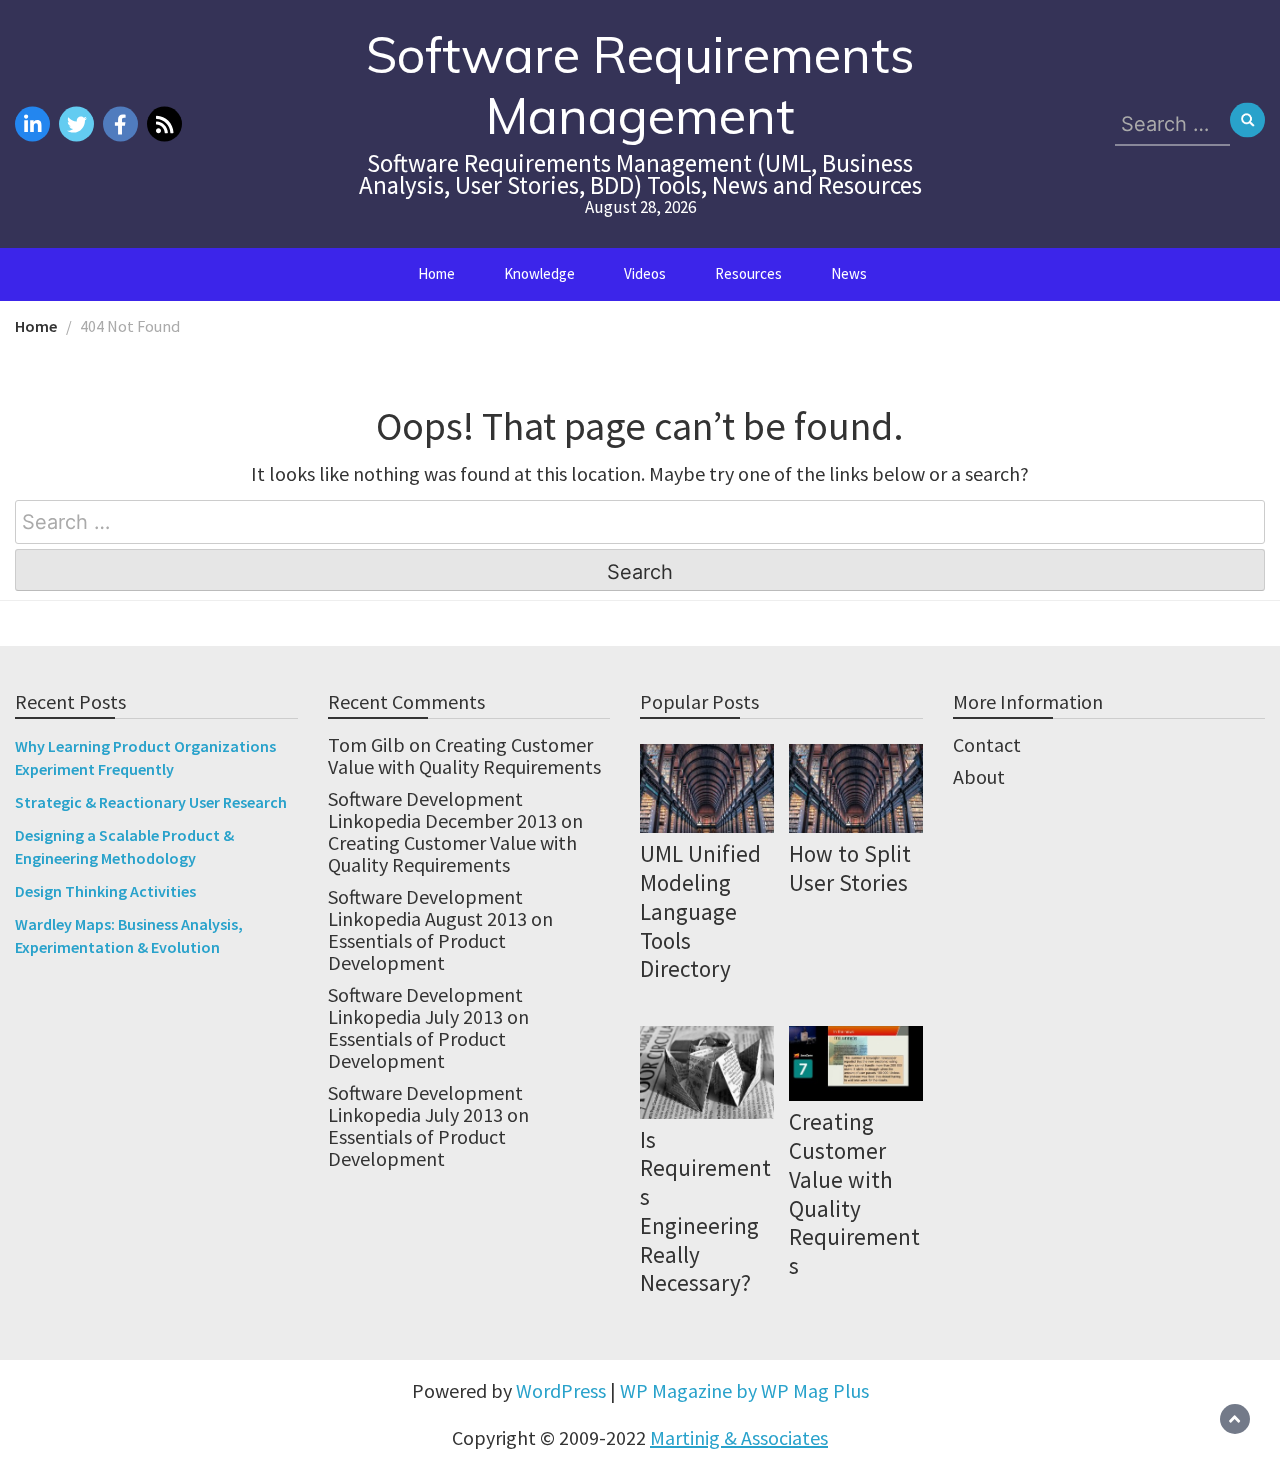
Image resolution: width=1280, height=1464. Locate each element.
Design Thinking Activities (105, 891)
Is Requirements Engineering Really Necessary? (705, 1211)
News (849, 273)
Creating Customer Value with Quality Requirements (464, 755)
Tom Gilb (366, 744)
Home (436, 273)
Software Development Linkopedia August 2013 (427, 907)
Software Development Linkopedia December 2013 (442, 809)
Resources (748, 273)
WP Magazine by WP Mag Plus (744, 1390)
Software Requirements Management (640, 85)
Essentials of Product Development (417, 951)
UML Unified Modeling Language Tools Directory (700, 911)
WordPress (561, 1390)
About (979, 776)
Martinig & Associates (739, 1437)
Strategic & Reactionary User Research (151, 802)
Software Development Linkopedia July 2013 (425, 1005)
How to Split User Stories (850, 868)
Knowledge (539, 273)
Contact (987, 744)
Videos (645, 273)
